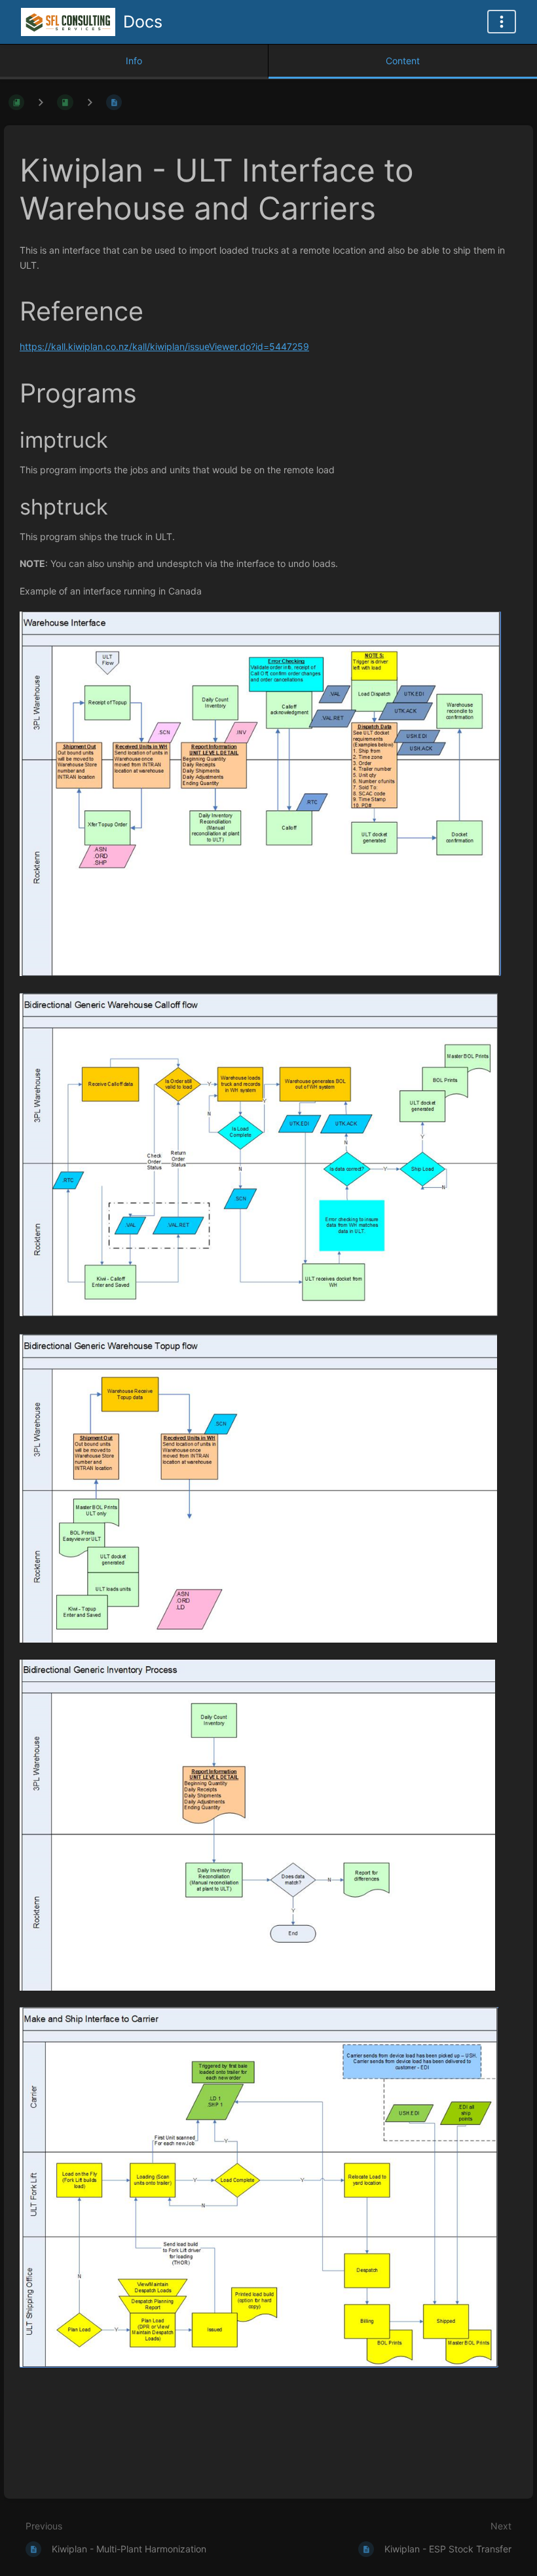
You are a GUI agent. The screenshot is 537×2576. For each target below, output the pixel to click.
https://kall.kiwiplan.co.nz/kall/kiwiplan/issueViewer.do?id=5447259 (164, 346)
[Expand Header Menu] (502, 22)
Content (403, 61)
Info (134, 61)
